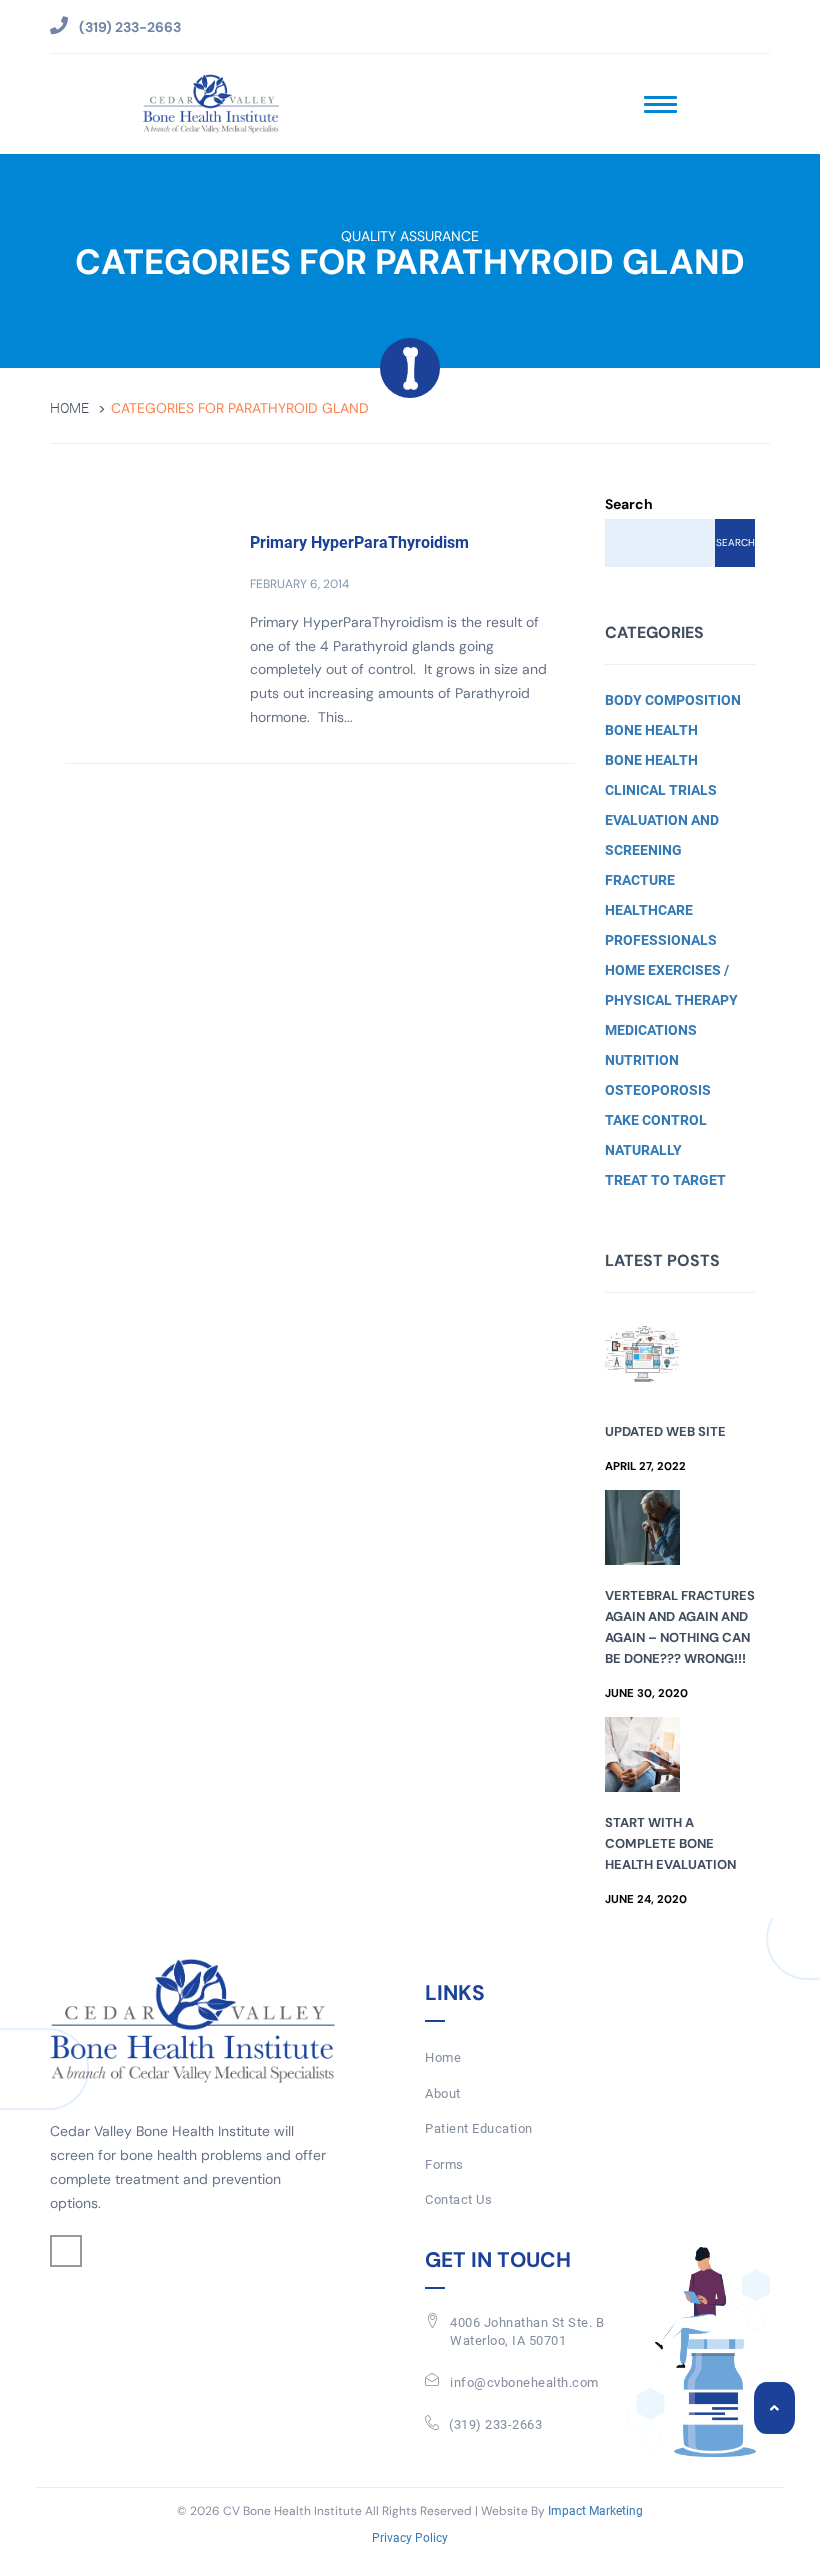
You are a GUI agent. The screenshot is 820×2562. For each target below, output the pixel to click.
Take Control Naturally (656, 1135)
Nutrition (642, 1060)
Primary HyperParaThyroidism (359, 542)
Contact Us (458, 2199)
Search (629, 504)
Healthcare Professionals (661, 925)
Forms (444, 2164)
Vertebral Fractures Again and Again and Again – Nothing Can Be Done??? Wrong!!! (680, 1627)
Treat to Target (665, 1180)
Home (69, 408)
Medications (651, 1030)
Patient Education (479, 2128)
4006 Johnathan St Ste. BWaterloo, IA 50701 (527, 2332)
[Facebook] (66, 2251)
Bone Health (651, 730)
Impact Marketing (595, 2511)
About (443, 2093)
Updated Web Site (665, 1431)
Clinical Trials (661, 790)
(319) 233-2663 (495, 2424)
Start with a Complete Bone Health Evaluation (670, 1843)
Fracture (640, 880)
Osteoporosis (658, 1090)
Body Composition (673, 700)
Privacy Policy (410, 2538)
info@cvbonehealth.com (524, 2382)
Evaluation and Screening (662, 835)
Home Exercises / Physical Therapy (671, 985)
